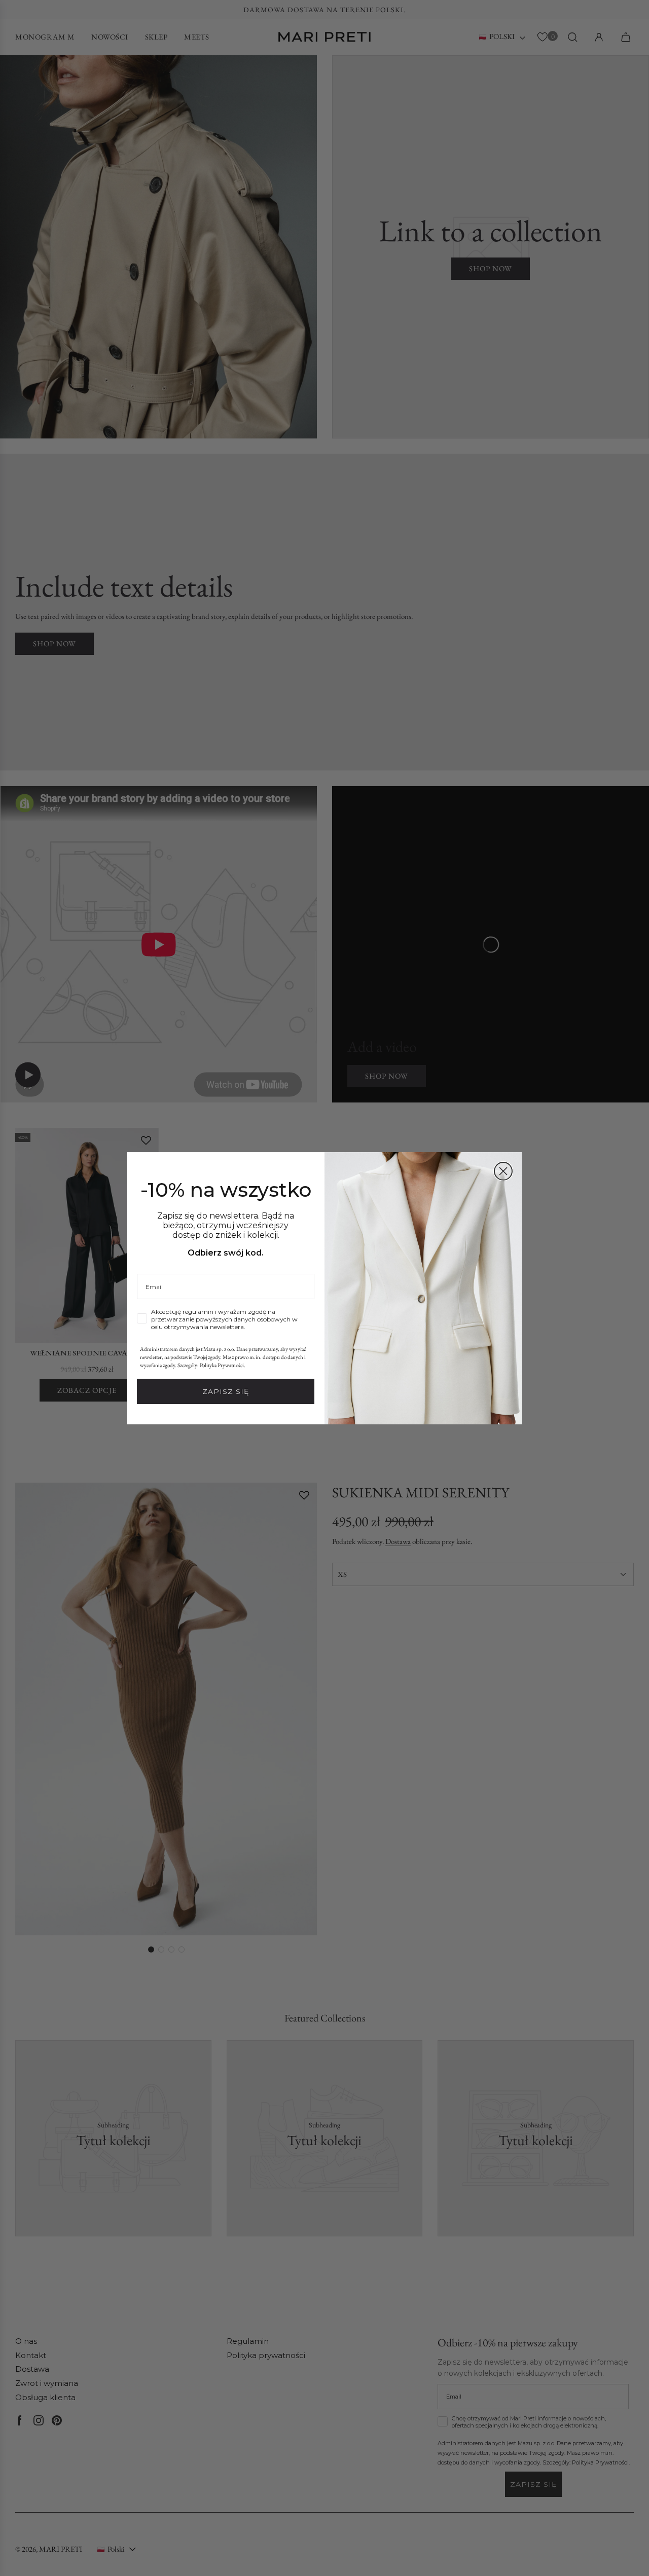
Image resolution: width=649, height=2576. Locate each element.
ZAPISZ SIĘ (226, 1391)
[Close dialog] (503, 1171)
